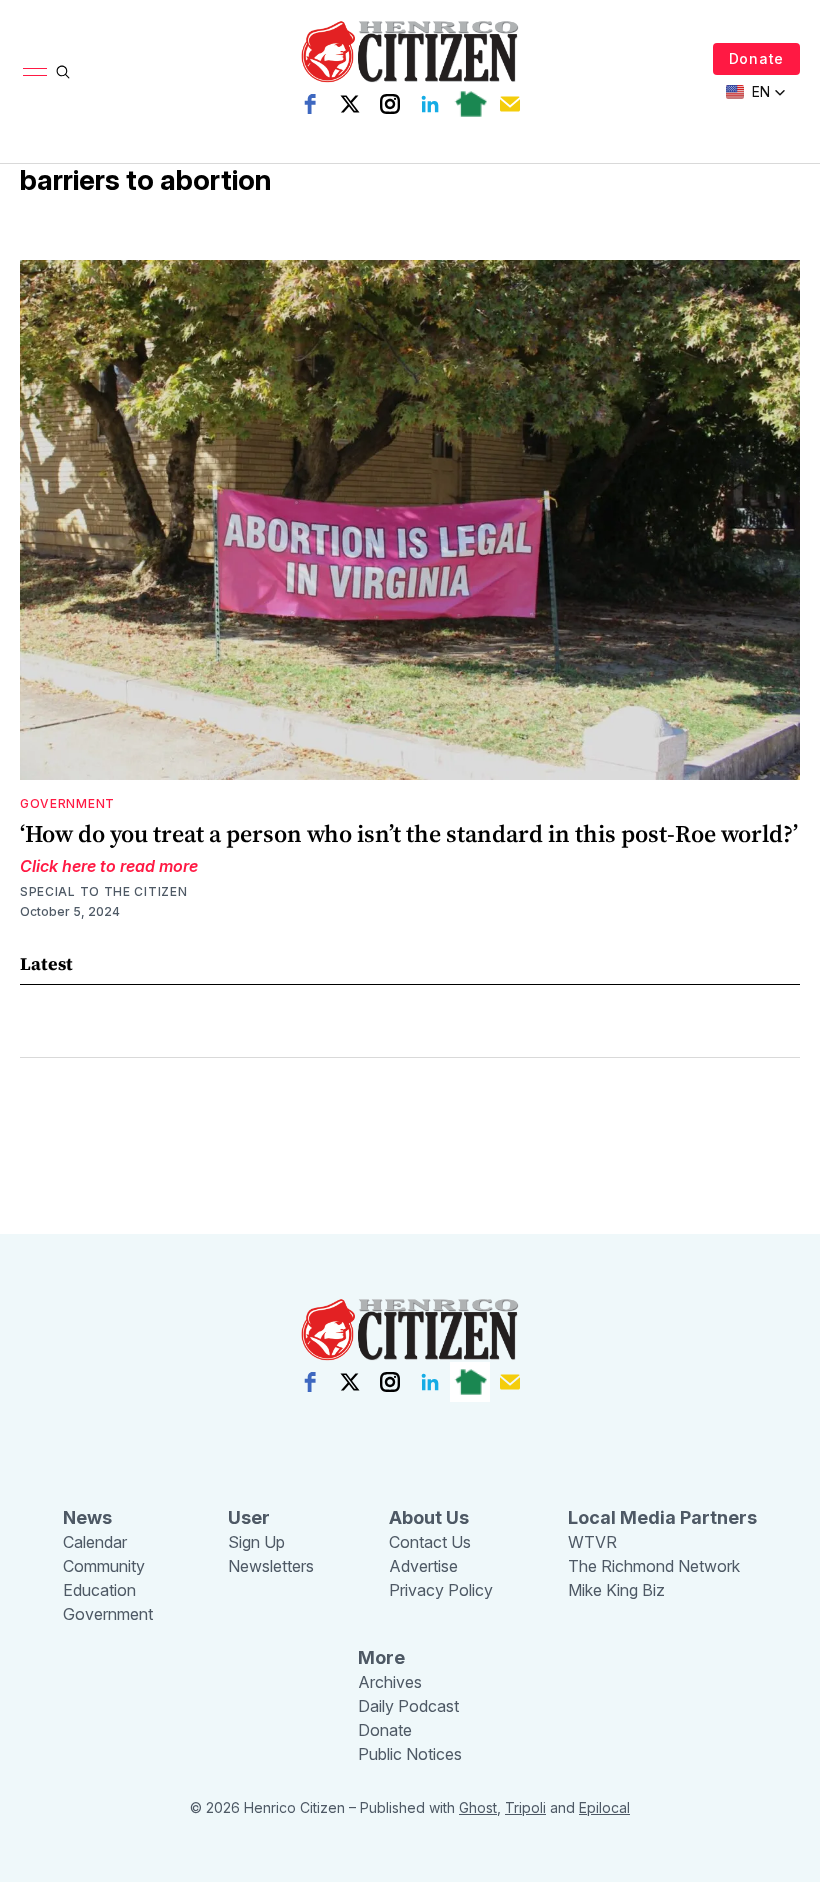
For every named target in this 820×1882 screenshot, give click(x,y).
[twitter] (350, 104)
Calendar (95, 1542)
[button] (756, 92)
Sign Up (256, 1542)
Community (104, 1566)
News (87, 1517)
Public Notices (410, 1754)
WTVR (592, 1542)
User (249, 1517)
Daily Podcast (408, 1706)
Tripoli (525, 1807)
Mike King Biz (616, 1590)
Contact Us (430, 1542)
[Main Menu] (35, 72)
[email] (510, 104)
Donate (756, 58)
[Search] (63, 72)
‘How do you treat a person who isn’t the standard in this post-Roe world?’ (409, 833)
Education (99, 1590)
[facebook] (310, 104)
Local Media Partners (662, 1517)
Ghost (478, 1807)
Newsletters (271, 1566)
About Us (429, 1517)
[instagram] (390, 104)
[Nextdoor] (470, 104)
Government (67, 803)
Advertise (423, 1566)
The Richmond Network (654, 1566)
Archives (390, 1682)
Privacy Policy (441, 1590)
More (381, 1657)
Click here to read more (109, 866)
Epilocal (604, 1807)
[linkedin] (430, 104)
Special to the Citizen (103, 891)
